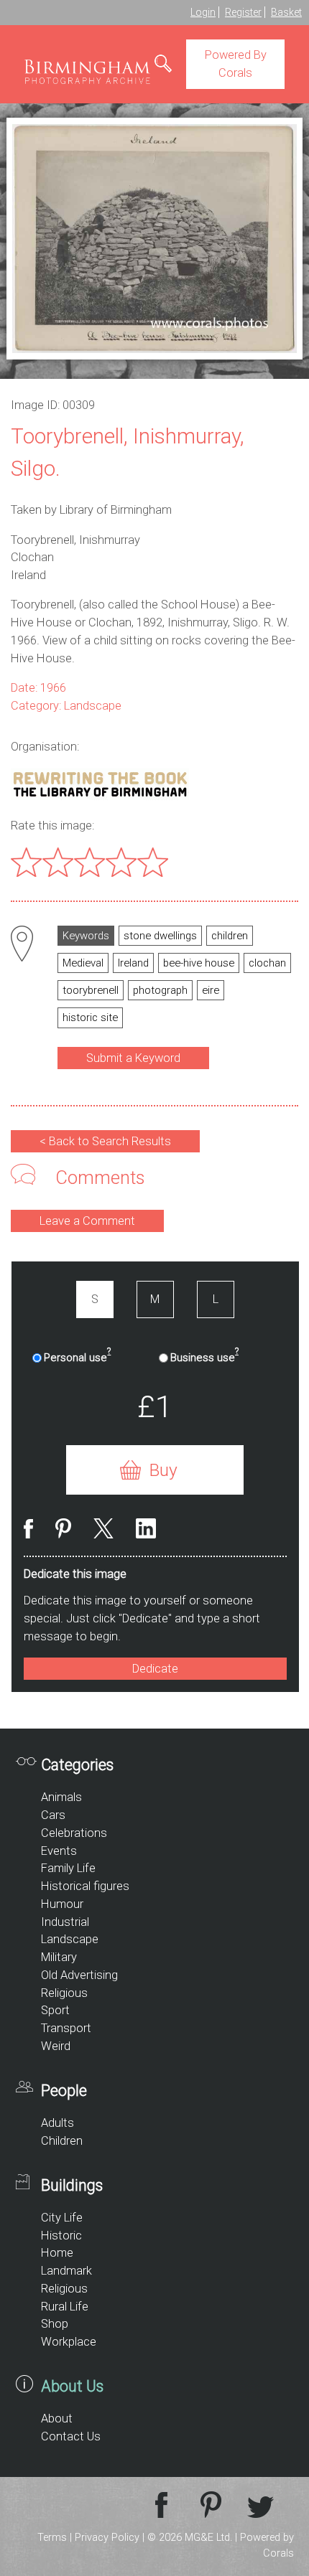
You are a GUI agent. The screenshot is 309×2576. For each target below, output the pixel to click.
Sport (55, 2010)
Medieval (83, 963)
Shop (55, 2324)
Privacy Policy (107, 2538)
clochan (267, 963)
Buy (163, 1470)
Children (62, 2141)
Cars (53, 1815)
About (57, 2418)
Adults (57, 2123)
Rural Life (65, 2307)
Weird (56, 2046)
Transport (66, 2028)
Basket (286, 12)
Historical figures (85, 1886)
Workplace (69, 2342)
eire (211, 990)
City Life (62, 2218)
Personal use (77, 1357)
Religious (64, 1993)
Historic (61, 2236)
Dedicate (155, 1669)
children (230, 936)
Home (57, 2253)
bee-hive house (199, 963)
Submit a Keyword (133, 1058)
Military (59, 1957)
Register (243, 12)
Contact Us (71, 2436)
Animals (61, 1797)
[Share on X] (103, 1531)
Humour (62, 1904)
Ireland (133, 963)
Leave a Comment (87, 1221)
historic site (90, 1017)
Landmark (66, 2271)
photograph (160, 990)
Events (59, 1851)
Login (203, 12)
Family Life (68, 1868)
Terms (52, 2538)
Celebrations (74, 1833)
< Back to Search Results (105, 1141)
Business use (204, 1357)
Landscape (70, 1939)
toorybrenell (91, 990)
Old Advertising (79, 1975)
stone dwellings (160, 936)
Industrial (65, 1922)
